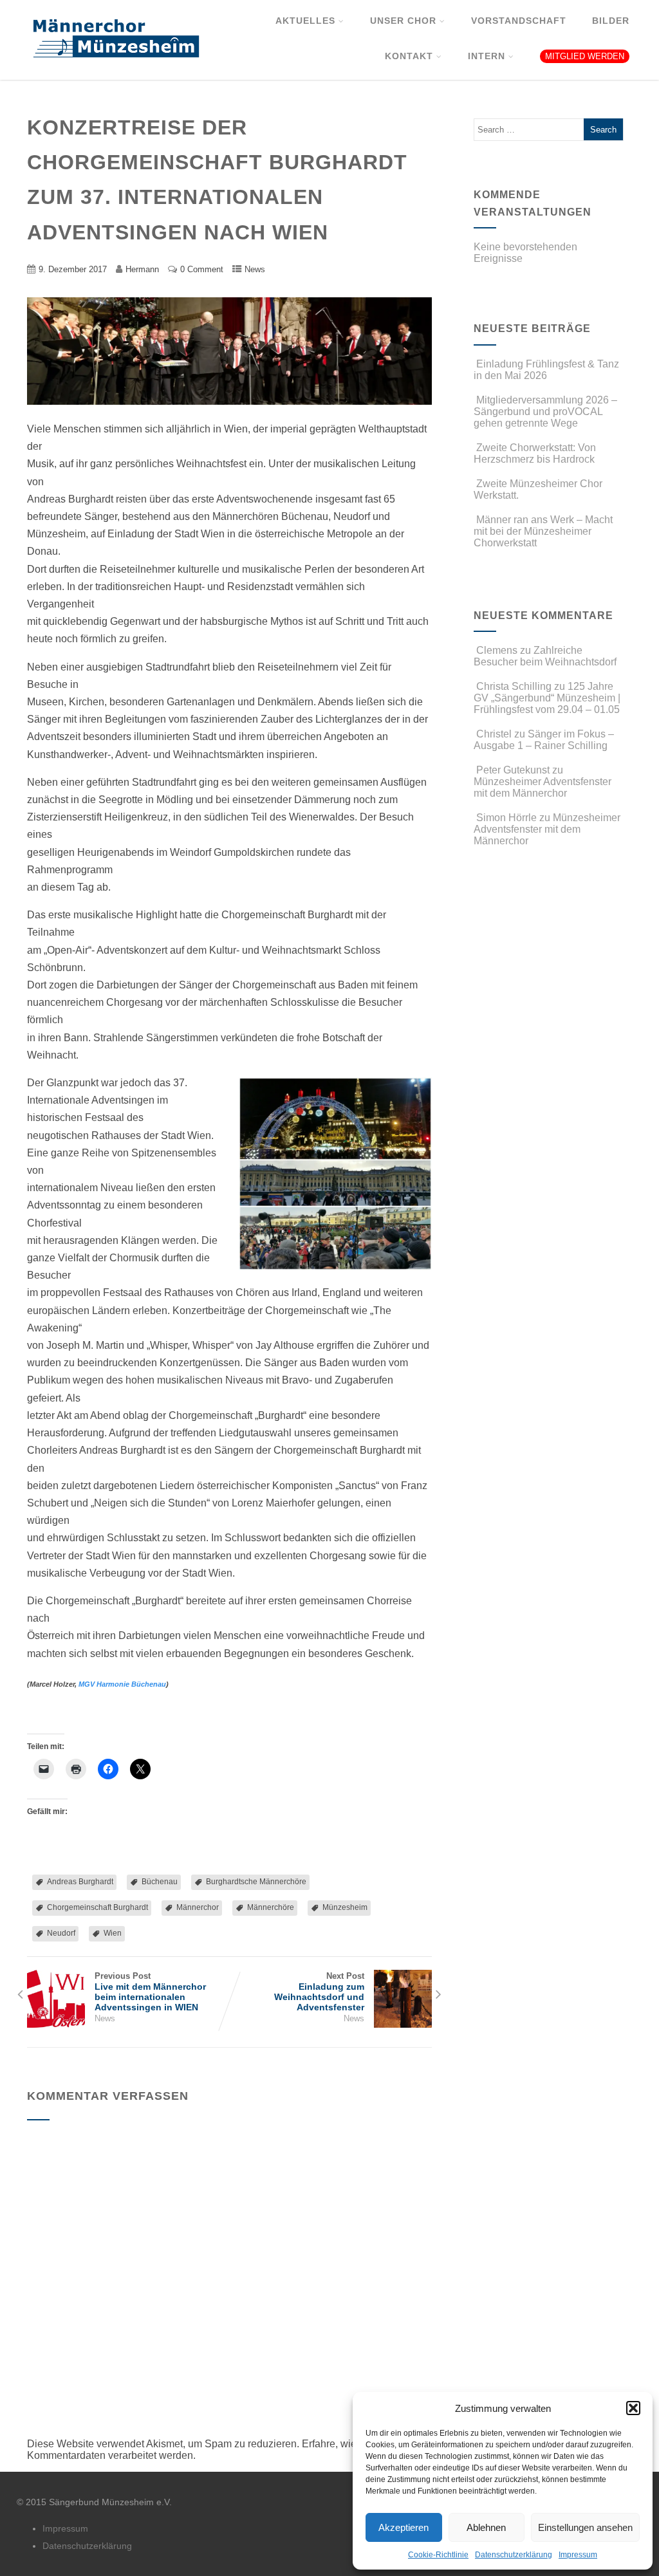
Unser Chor (403, 21)
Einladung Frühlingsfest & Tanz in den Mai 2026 (546, 370)
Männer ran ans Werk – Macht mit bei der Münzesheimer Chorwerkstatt (543, 531)
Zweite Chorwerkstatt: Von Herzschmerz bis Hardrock (535, 453)
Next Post (319, 1992)
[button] (633, 2408)
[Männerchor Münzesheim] (112, 74)
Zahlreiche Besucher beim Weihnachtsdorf (545, 656)
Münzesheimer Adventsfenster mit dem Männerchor (543, 787)
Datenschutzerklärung (514, 2555)
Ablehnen (486, 2527)
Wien (113, 1933)
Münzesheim (345, 1907)
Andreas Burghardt (80, 1882)
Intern (487, 56)
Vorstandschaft (519, 21)
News (255, 269)
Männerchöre (271, 1907)
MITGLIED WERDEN (585, 56)
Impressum (578, 2555)
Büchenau (160, 1882)
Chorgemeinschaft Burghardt (97, 1907)
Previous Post (150, 1992)
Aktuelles (305, 21)
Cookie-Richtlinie (438, 2555)
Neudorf (61, 1933)
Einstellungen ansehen (585, 2527)
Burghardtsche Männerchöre (256, 1882)
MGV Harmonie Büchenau (122, 1684)
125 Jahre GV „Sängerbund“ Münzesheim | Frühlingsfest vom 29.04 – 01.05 (547, 698)
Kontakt (409, 56)
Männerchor (198, 1907)
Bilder (611, 21)
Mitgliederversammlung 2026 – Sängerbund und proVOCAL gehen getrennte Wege (545, 412)
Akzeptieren (404, 2527)
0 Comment (202, 269)
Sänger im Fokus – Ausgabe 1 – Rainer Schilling (544, 740)
